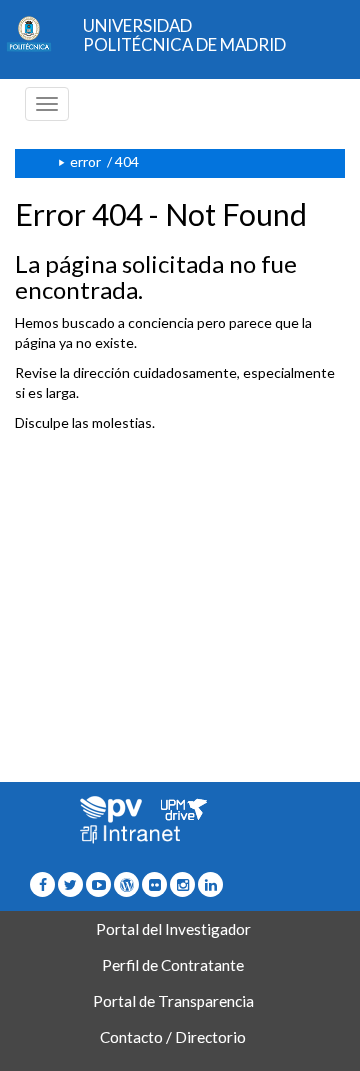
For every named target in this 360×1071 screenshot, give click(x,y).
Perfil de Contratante (173, 965)
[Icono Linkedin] (210, 884)
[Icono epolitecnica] (126, 884)
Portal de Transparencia (173, 1001)
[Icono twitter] (154, 884)
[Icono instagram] (182, 884)
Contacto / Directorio (173, 1037)
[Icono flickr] (70, 884)
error (85, 161)
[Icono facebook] (42, 884)
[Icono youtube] (98, 884)
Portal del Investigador (173, 929)
